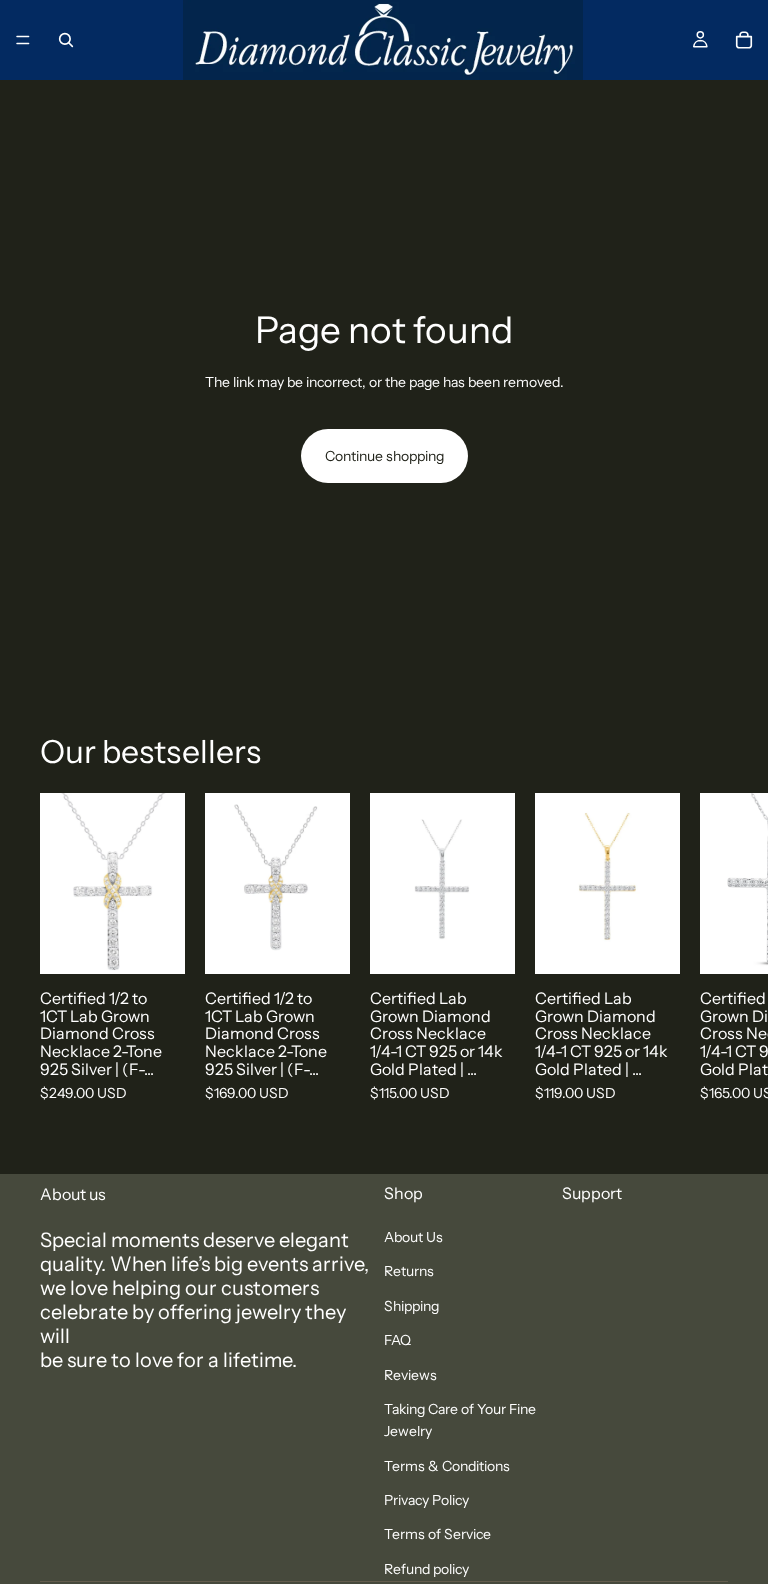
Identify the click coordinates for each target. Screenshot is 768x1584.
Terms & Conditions (447, 1466)
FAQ (397, 1341)
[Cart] (744, 40)
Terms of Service (437, 1535)
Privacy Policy (426, 1500)
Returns (409, 1272)
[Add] (154, 943)
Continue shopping (384, 456)
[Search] (66, 40)
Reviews (410, 1375)
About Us (413, 1237)
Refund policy (426, 1569)
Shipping (411, 1306)
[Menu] (23, 40)
